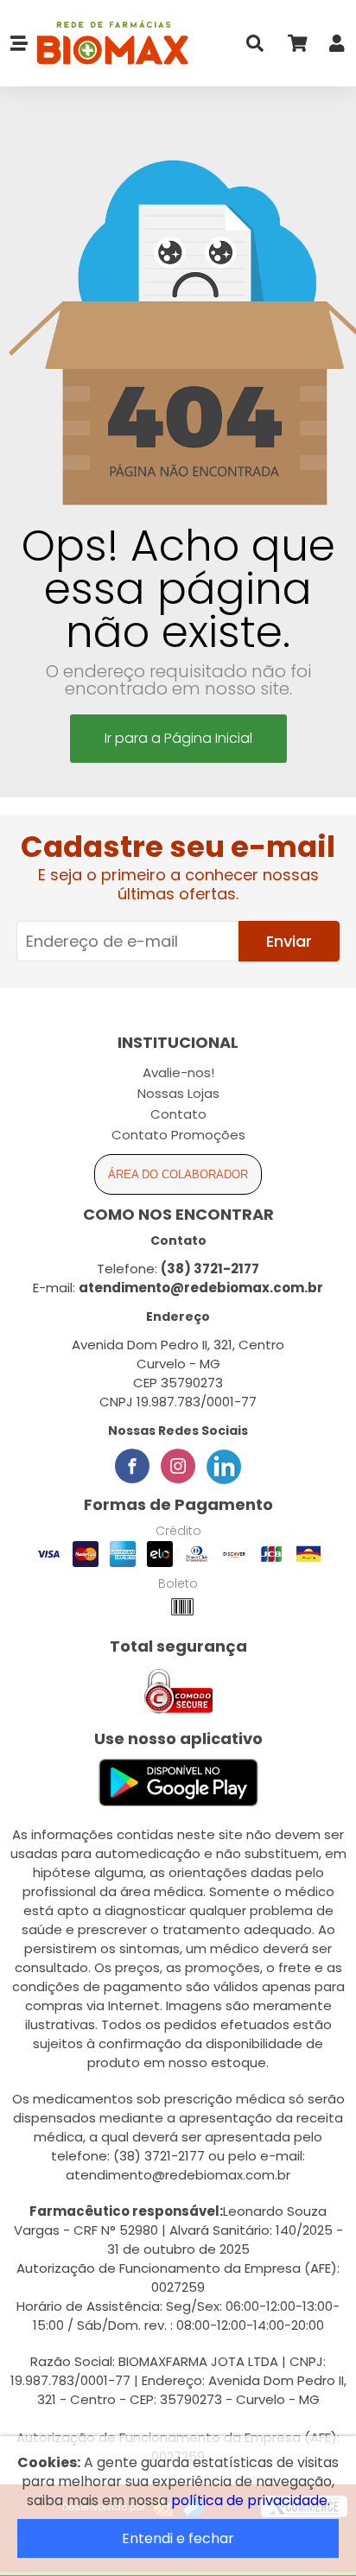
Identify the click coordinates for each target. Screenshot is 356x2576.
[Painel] (337, 47)
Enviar (289, 941)
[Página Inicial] (108, 44)
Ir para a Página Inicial (178, 738)
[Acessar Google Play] (178, 1783)
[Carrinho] (296, 47)
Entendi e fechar (178, 2538)
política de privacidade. (251, 2500)
